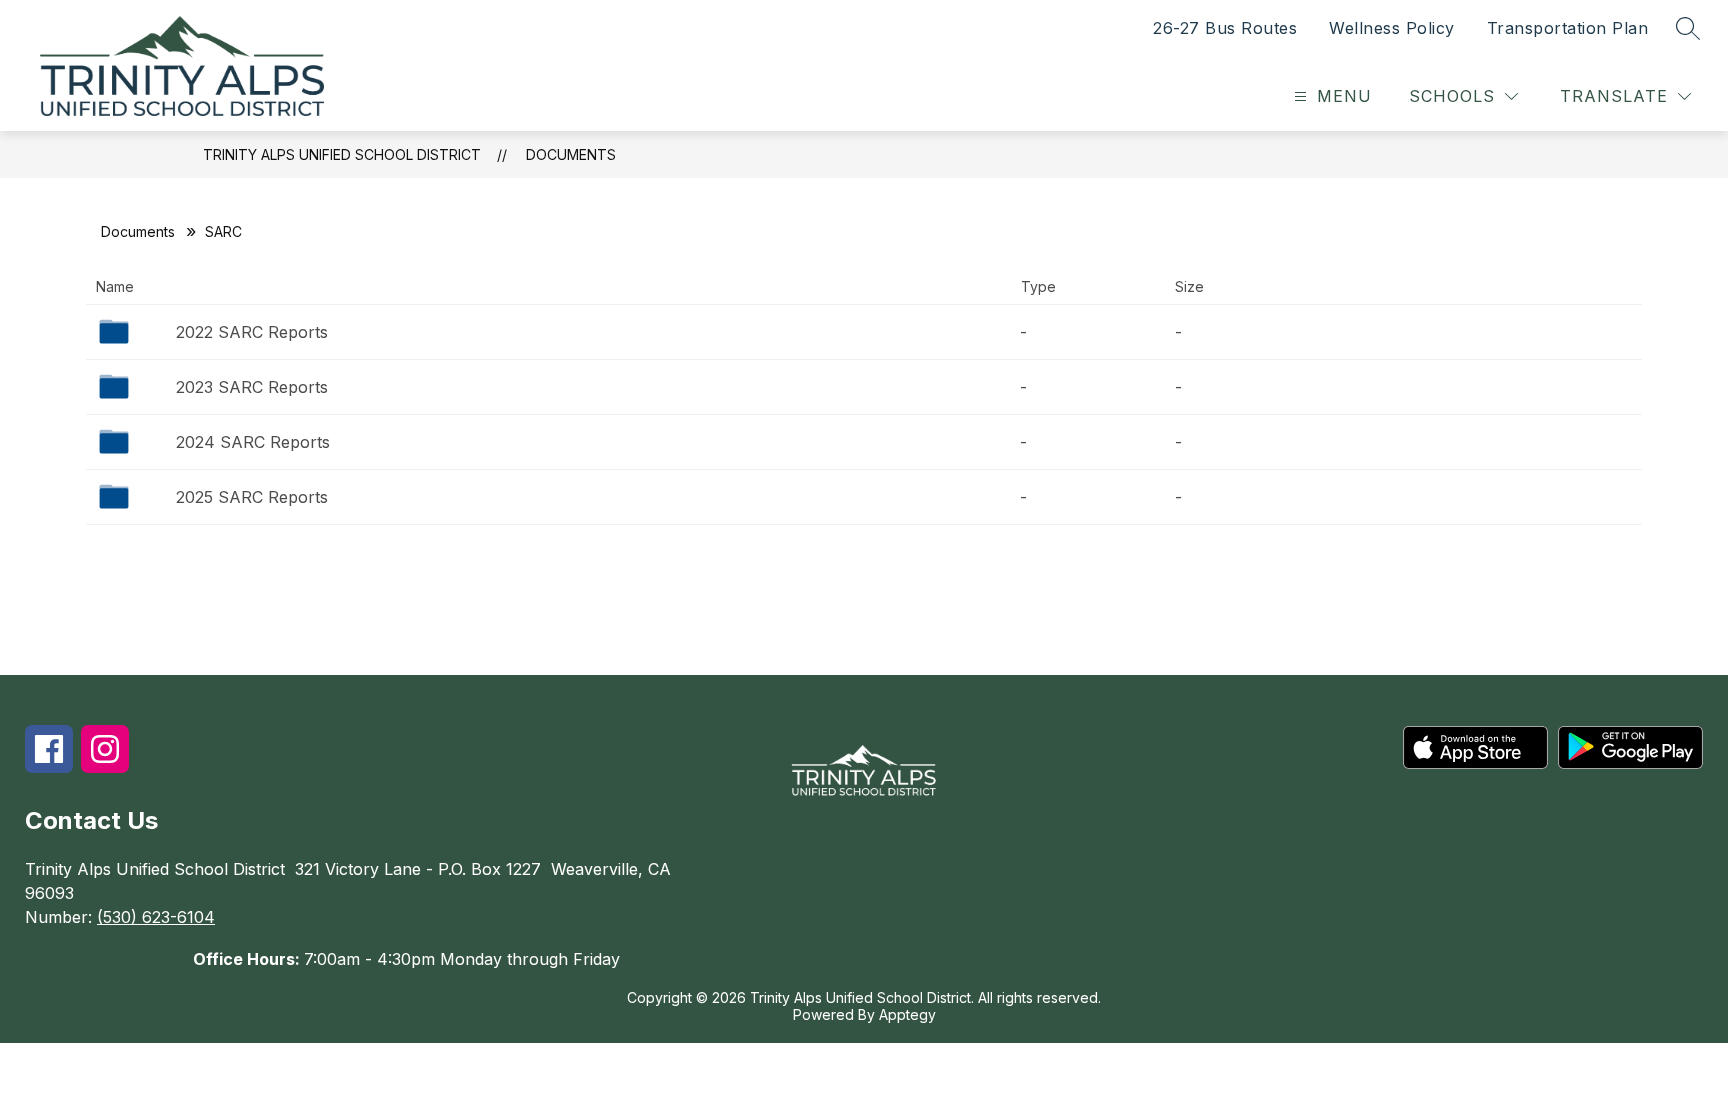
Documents (571, 154)
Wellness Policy (1392, 28)
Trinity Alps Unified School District (342, 154)
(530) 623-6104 (156, 917)
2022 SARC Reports (252, 332)
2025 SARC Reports (252, 497)
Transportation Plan (1568, 28)
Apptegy (907, 1014)
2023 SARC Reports (252, 387)
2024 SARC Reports (253, 442)
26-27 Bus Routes (1225, 28)
